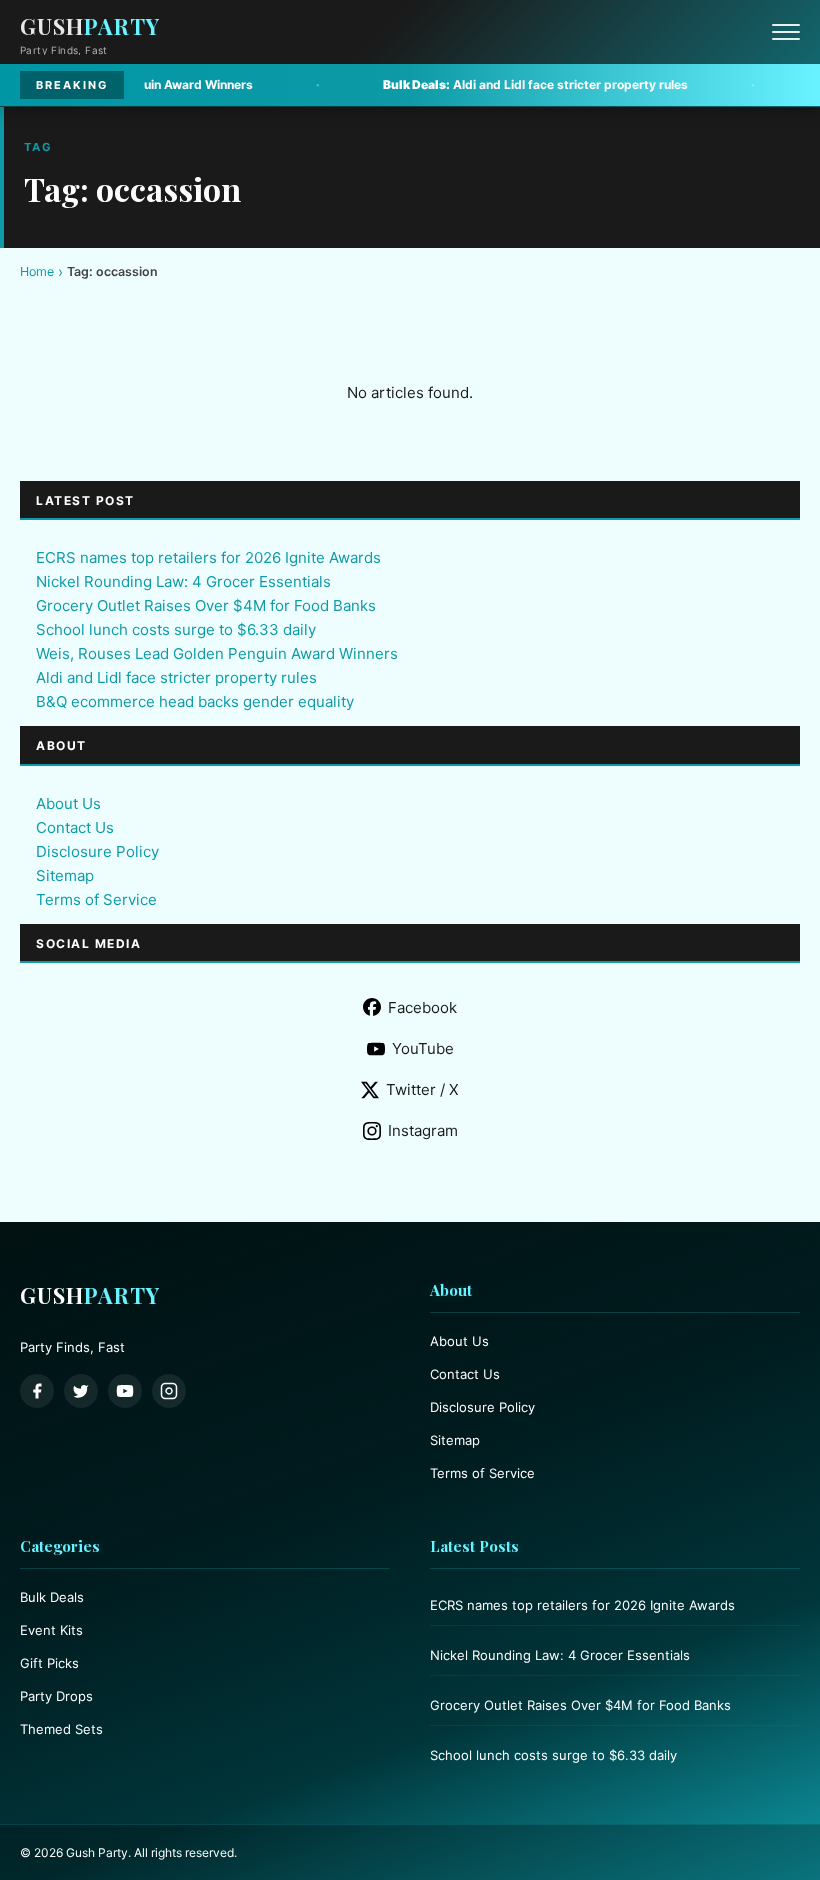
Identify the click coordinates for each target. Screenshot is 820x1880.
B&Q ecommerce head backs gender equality (195, 701)
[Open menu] (786, 32)
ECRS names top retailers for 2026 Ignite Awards (208, 557)
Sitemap (65, 875)
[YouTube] (125, 1391)
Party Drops (56, 1696)
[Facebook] (37, 1391)
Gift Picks (49, 1663)
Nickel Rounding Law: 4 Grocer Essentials (183, 581)
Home (37, 271)
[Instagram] (169, 1391)
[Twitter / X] (81, 1391)
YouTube (423, 1048)
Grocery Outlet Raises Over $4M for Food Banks (206, 605)
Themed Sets (61, 1729)
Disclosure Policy (97, 851)
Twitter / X (422, 1089)
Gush (90, 26)
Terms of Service (96, 899)
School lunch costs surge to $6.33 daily (176, 629)
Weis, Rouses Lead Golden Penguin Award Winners (217, 653)
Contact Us (75, 827)
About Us (68, 803)
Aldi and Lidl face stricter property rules (475, 84)
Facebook (422, 1007)
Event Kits (51, 1630)
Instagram (423, 1130)
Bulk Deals (52, 1597)
